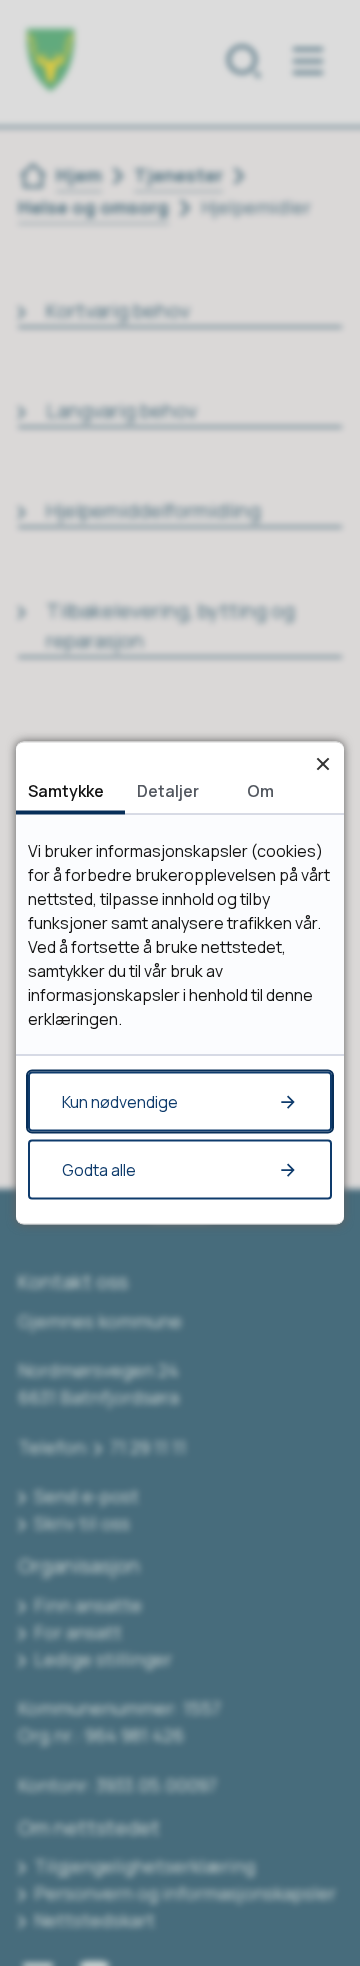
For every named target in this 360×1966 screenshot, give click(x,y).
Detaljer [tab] (168, 791)
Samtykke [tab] (66, 791)
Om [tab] (260, 791)
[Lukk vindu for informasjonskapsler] (322, 763)
